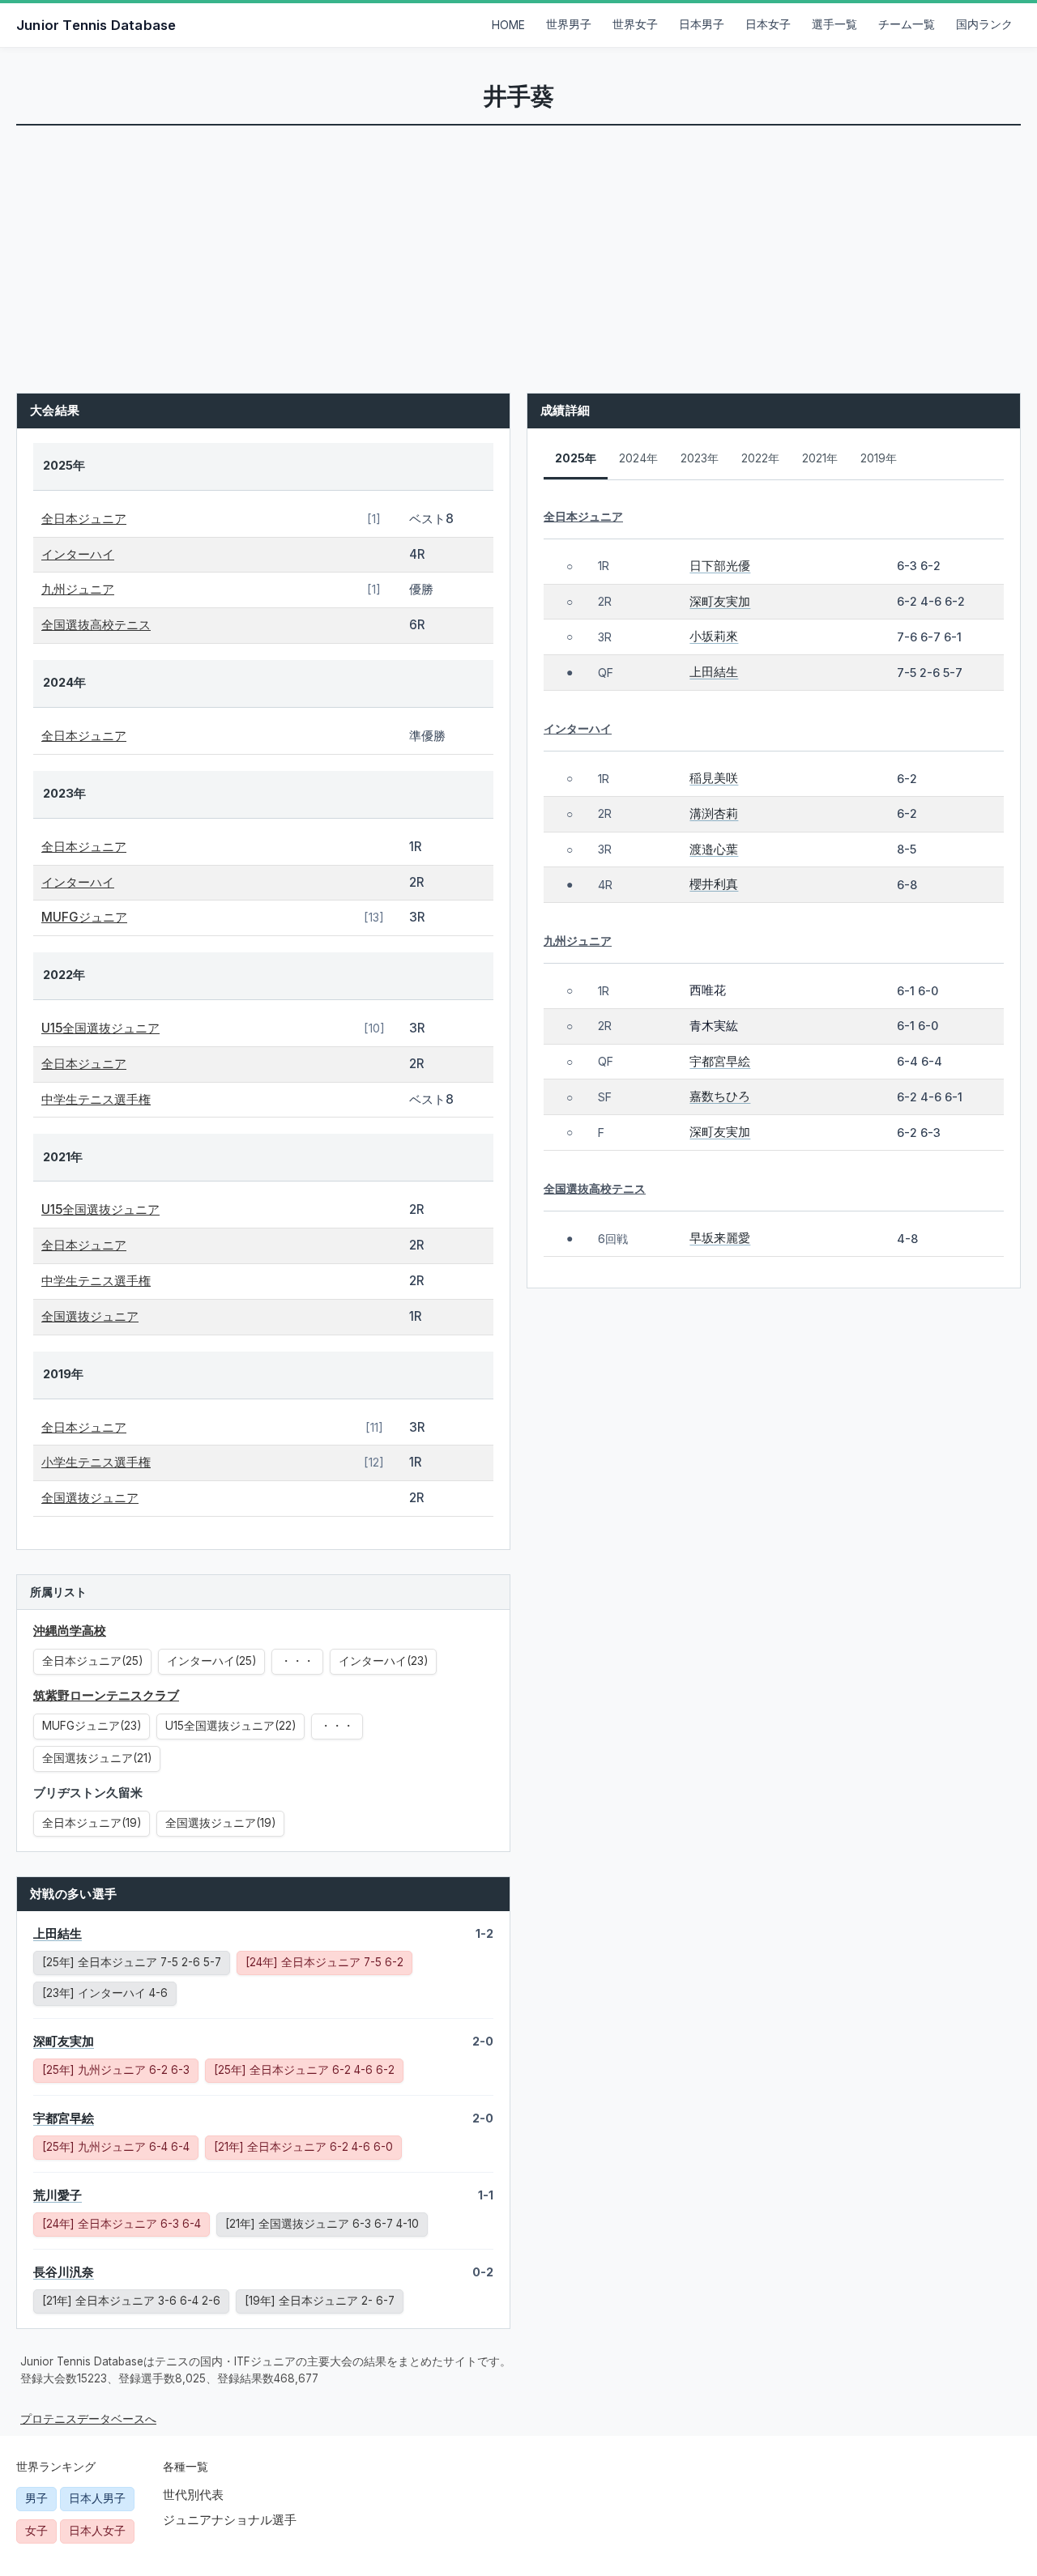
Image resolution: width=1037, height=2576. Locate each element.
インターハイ (78, 554)
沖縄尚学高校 (70, 1631)
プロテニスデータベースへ (88, 2419)
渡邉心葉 (714, 849)
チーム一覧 (907, 24)
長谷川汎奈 (64, 2272)
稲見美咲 (714, 778)
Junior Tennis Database (96, 25)
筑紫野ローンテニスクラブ (106, 1695)
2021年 (820, 458)
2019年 (879, 458)
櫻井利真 (714, 884)
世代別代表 (193, 2495)
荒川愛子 (58, 2195)
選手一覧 (834, 24)
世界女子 (635, 24)
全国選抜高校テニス (96, 625)
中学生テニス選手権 (96, 1099)
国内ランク (984, 24)
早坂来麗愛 (720, 1238)
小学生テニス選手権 (96, 1462)
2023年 (700, 458)
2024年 (638, 458)
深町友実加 (64, 2041)
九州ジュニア (78, 589)
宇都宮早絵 (64, 2118)
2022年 (760, 458)
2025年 (576, 458)
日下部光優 (720, 566)
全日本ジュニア (84, 519)
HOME (508, 25)
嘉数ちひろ (720, 1096)
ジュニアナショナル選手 (230, 2520)
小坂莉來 (714, 636)
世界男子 (569, 24)
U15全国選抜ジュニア (100, 1028)
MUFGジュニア (84, 917)
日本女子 (768, 24)
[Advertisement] (518, 247)
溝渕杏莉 (714, 813)
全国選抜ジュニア (90, 1316)
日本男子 (702, 24)
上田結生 (58, 1933)
